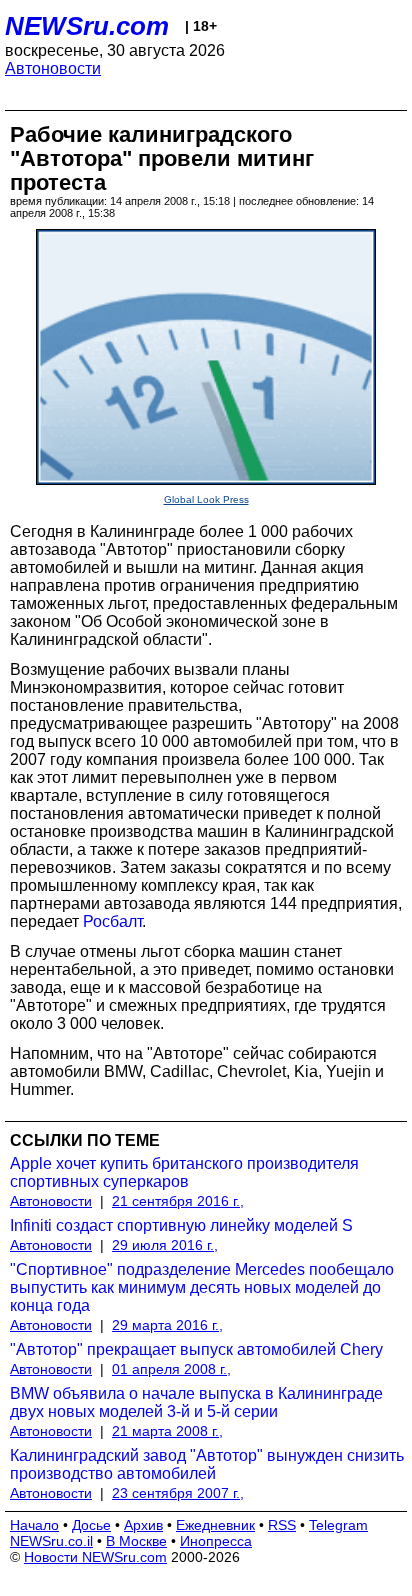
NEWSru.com (87, 26)
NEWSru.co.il (51, 1541)
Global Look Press (206, 499)
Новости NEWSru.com (95, 1557)
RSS (282, 1525)
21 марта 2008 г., (167, 1431)
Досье (91, 1525)
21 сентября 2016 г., (178, 1201)
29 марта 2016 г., (167, 1325)
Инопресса (216, 1541)
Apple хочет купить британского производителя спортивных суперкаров (184, 1172)
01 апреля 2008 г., (171, 1369)
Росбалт (112, 921)
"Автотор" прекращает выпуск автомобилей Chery (196, 1349)
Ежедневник (215, 1525)
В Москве (136, 1541)
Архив (143, 1525)
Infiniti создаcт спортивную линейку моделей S (181, 1225)
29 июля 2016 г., (165, 1245)
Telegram (338, 1525)
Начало (34, 1525)
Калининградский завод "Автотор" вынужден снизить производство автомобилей (207, 1464)
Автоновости (53, 68)
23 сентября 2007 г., (178, 1493)
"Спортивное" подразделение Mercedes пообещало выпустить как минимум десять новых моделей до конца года (202, 1287)
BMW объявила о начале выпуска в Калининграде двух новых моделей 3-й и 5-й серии (196, 1402)
